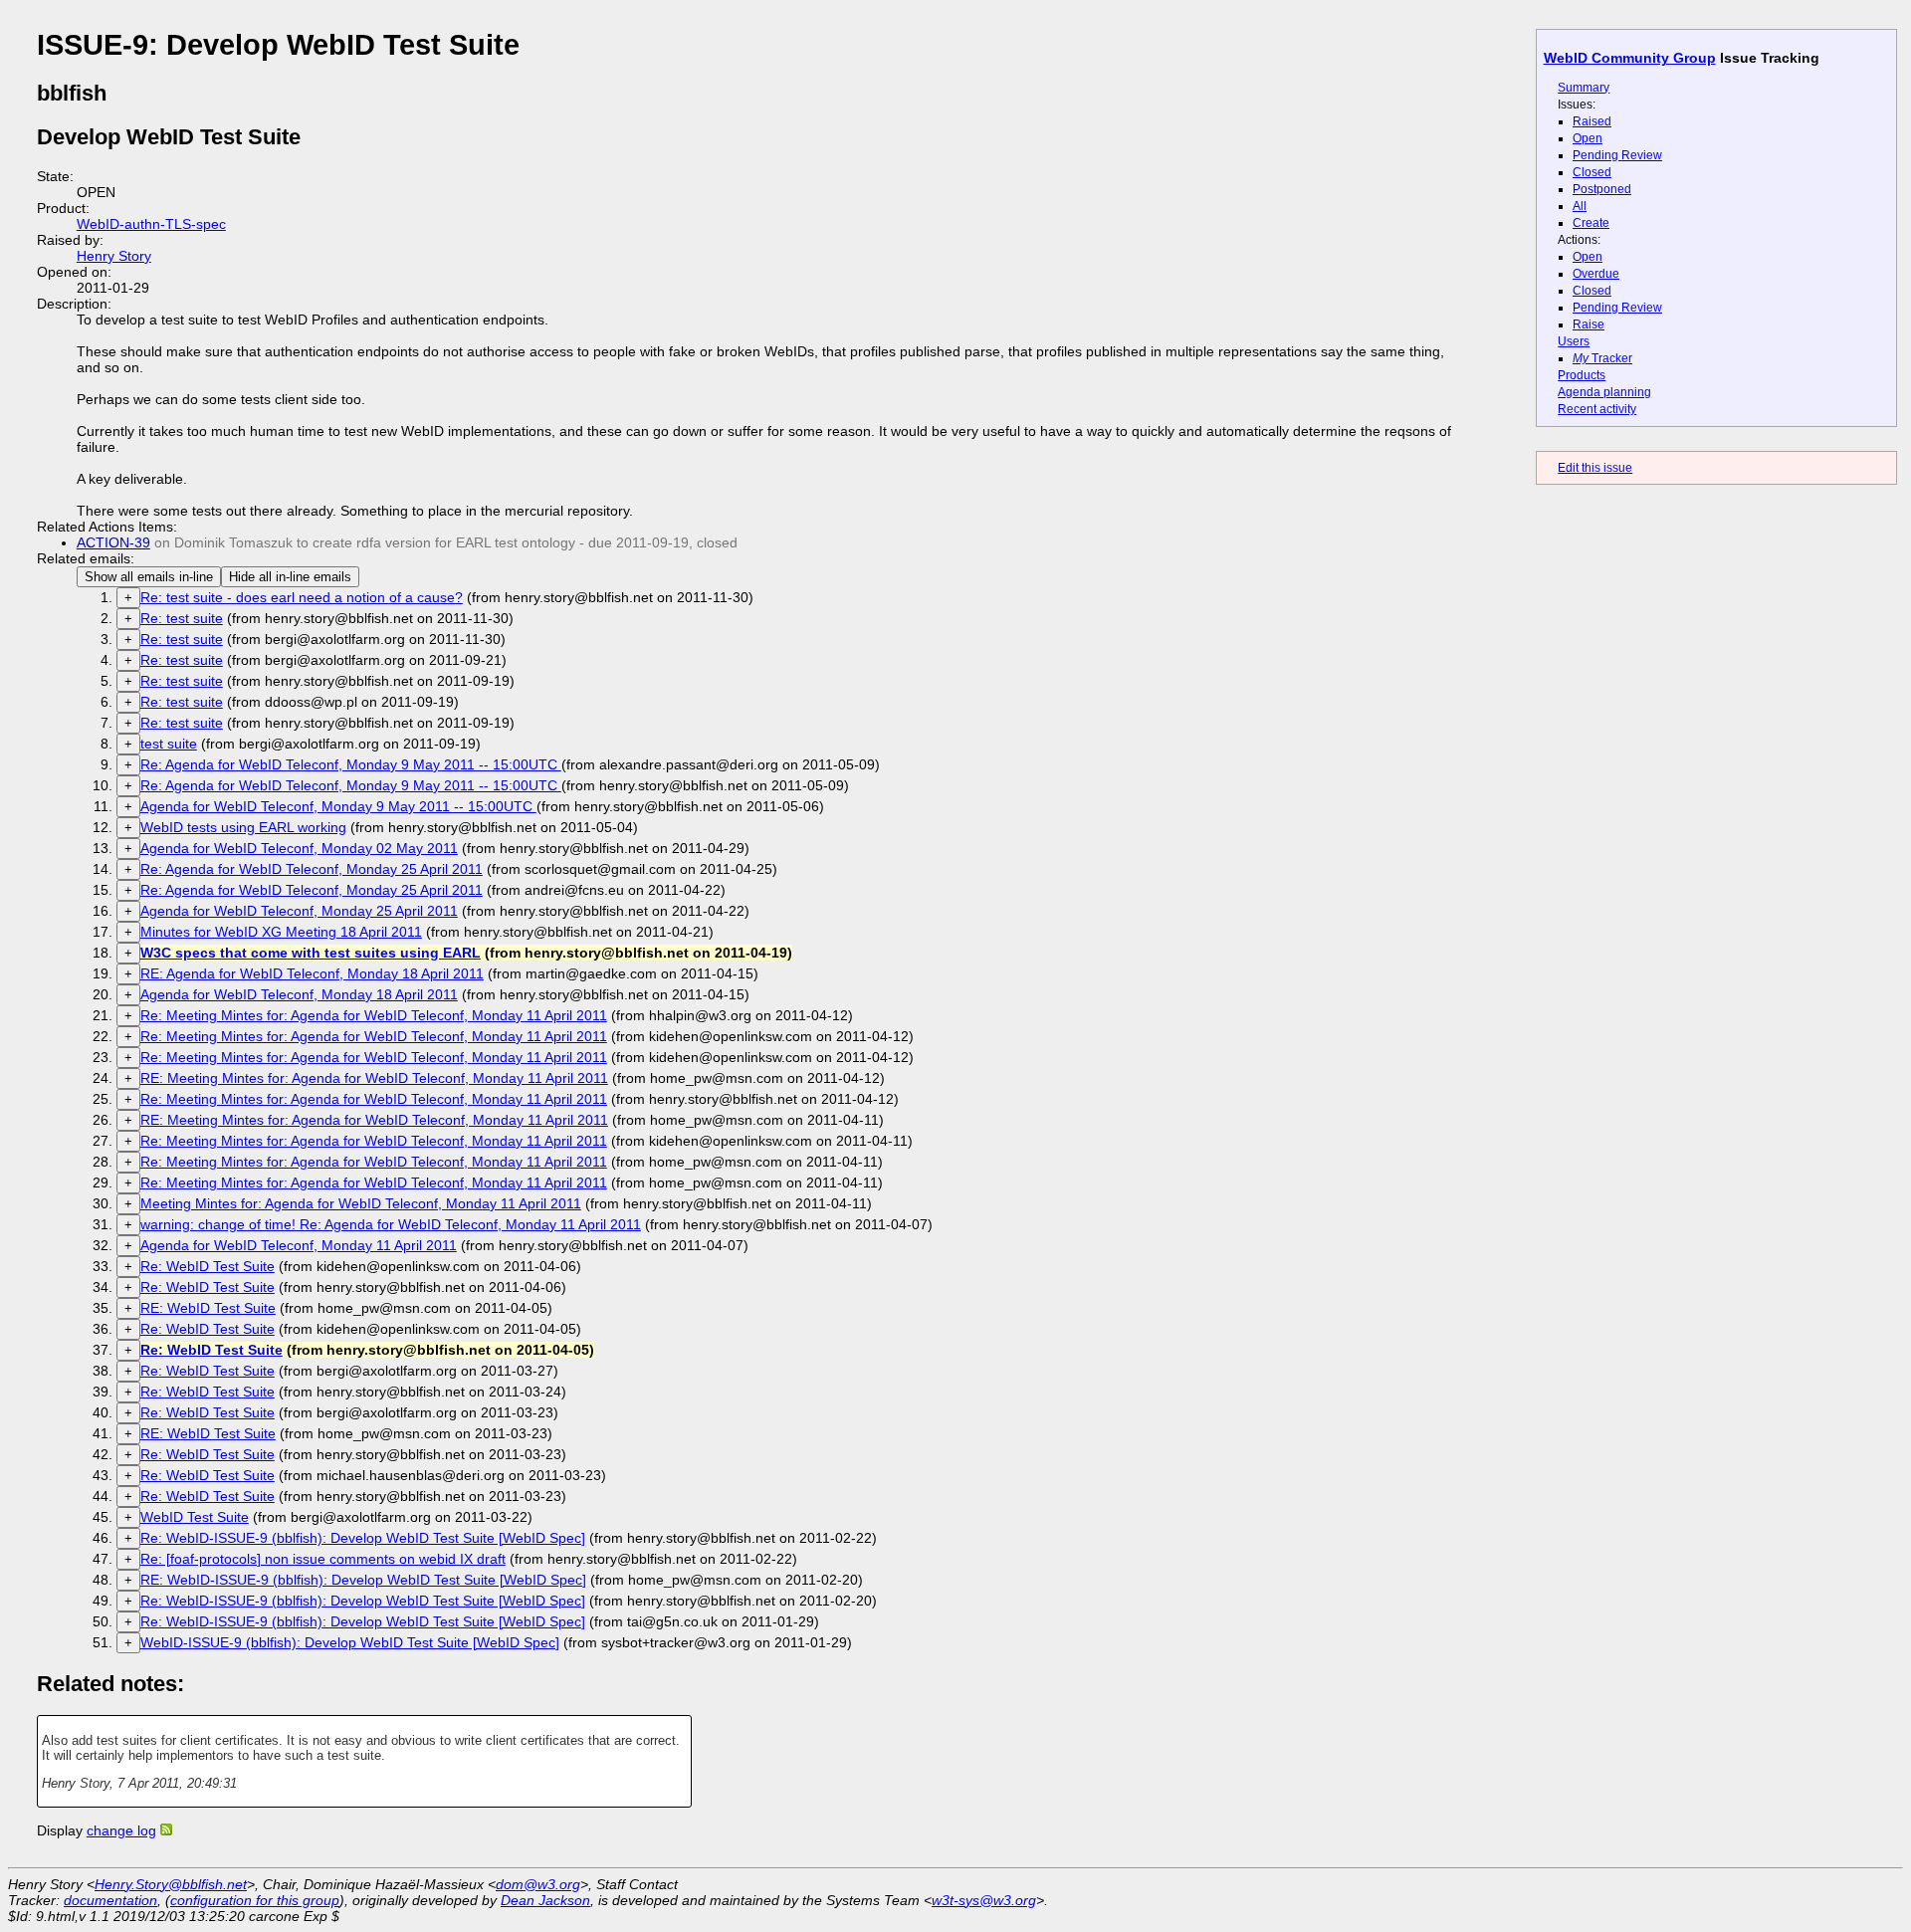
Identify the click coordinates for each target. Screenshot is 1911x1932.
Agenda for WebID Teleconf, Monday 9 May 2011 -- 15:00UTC (338, 806)
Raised (1592, 121)
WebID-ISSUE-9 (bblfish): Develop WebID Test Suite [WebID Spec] (350, 1642)
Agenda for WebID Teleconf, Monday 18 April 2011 (299, 994)
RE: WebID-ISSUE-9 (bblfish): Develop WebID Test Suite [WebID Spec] (363, 1580)
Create (1591, 223)
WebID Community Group (1630, 58)
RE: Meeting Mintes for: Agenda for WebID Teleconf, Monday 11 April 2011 (374, 1078)
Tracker (1602, 358)
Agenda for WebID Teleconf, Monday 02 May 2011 (299, 848)
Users (1574, 341)
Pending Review (1617, 155)
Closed (1592, 172)
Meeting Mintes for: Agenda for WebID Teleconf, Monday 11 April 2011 (361, 1203)
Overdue (1596, 274)
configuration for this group (255, 1900)
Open (1588, 138)
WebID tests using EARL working (243, 827)
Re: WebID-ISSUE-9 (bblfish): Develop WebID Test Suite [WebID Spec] (363, 1538)
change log (121, 1830)
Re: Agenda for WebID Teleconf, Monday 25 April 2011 (312, 869)
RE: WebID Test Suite (208, 1308)
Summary (1584, 88)
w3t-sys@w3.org (984, 1900)
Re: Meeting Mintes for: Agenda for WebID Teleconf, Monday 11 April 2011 (374, 1015)
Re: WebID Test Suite (208, 1266)
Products (1582, 375)
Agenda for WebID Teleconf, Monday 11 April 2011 (299, 1245)
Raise (1589, 324)
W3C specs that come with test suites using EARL (311, 953)
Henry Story (114, 256)
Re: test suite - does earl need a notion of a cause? (302, 597)
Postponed (1602, 189)
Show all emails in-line (149, 577)
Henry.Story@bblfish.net (171, 1884)
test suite (169, 744)
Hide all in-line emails (290, 577)
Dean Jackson (545, 1900)
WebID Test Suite (195, 1517)
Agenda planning (1604, 392)
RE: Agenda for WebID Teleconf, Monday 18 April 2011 (312, 973)
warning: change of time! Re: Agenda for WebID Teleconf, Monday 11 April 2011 (391, 1224)
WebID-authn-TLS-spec (151, 224)
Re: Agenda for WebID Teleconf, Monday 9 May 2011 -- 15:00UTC (351, 764)
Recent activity (1597, 409)
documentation (110, 1900)
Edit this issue (1595, 468)
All (1580, 206)
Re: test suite (182, 618)
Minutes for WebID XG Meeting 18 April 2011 (281, 932)
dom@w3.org (538, 1884)
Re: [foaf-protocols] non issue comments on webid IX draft (323, 1559)
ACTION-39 (113, 542)
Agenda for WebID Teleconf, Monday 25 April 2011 (299, 911)
